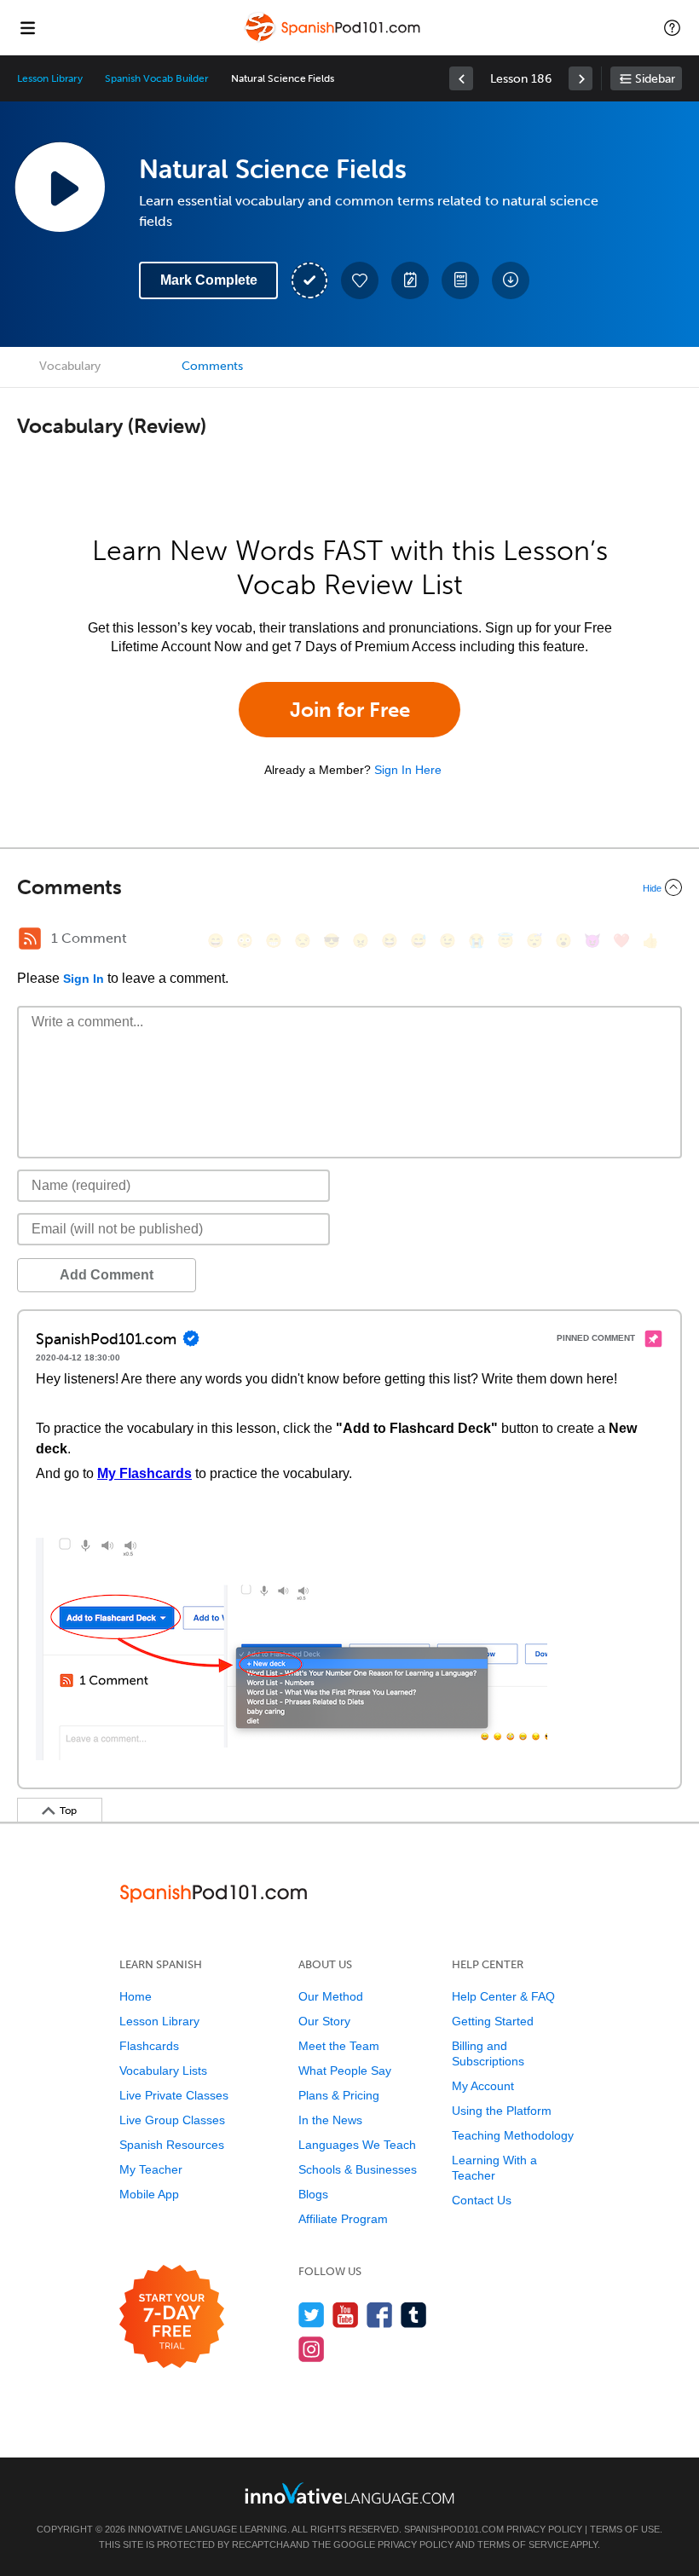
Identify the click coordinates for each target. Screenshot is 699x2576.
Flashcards (149, 2046)
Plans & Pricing (339, 2095)
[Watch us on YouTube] (346, 2315)
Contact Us (482, 2200)
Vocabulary (70, 366)
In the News (330, 2120)
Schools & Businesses (358, 2169)
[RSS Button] (30, 939)
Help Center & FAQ (503, 1996)
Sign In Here (408, 770)
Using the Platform (502, 2111)
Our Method (331, 1996)
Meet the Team (339, 2046)
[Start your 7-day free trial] (172, 2317)
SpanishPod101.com (454, 2529)
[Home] (334, 40)
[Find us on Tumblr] (414, 2315)
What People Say (345, 2071)
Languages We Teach (357, 2145)
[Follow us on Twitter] (312, 2315)
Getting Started (493, 2021)
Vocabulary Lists (163, 2071)
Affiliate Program (343, 2219)
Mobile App (149, 2194)
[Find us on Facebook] (380, 2315)
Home (136, 1996)
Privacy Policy (544, 2529)
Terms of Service (523, 2544)
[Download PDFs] (460, 280)
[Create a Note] (410, 280)
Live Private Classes (174, 2095)
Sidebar (655, 79)
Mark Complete (209, 280)
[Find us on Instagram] (312, 2349)
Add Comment (107, 1275)
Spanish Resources (172, 2145)
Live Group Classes (172, 2120)
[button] (672, 27)
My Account (483, 2086)
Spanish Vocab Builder (157, 78)
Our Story (324, 2021)
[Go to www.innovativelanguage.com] (349, 2493)
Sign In (84, 979)
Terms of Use (625, 2529)
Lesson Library (50, 78)
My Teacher (151, 2169)
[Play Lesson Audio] (60, 187)
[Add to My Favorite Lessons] (360, 280)
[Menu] (27, 27)
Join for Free (350, 710)
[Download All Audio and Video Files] (511, 280)
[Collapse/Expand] (349, 887)
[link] (461, 78)
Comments (212, 366)
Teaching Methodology (513, 2135)
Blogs (313, 2194)
